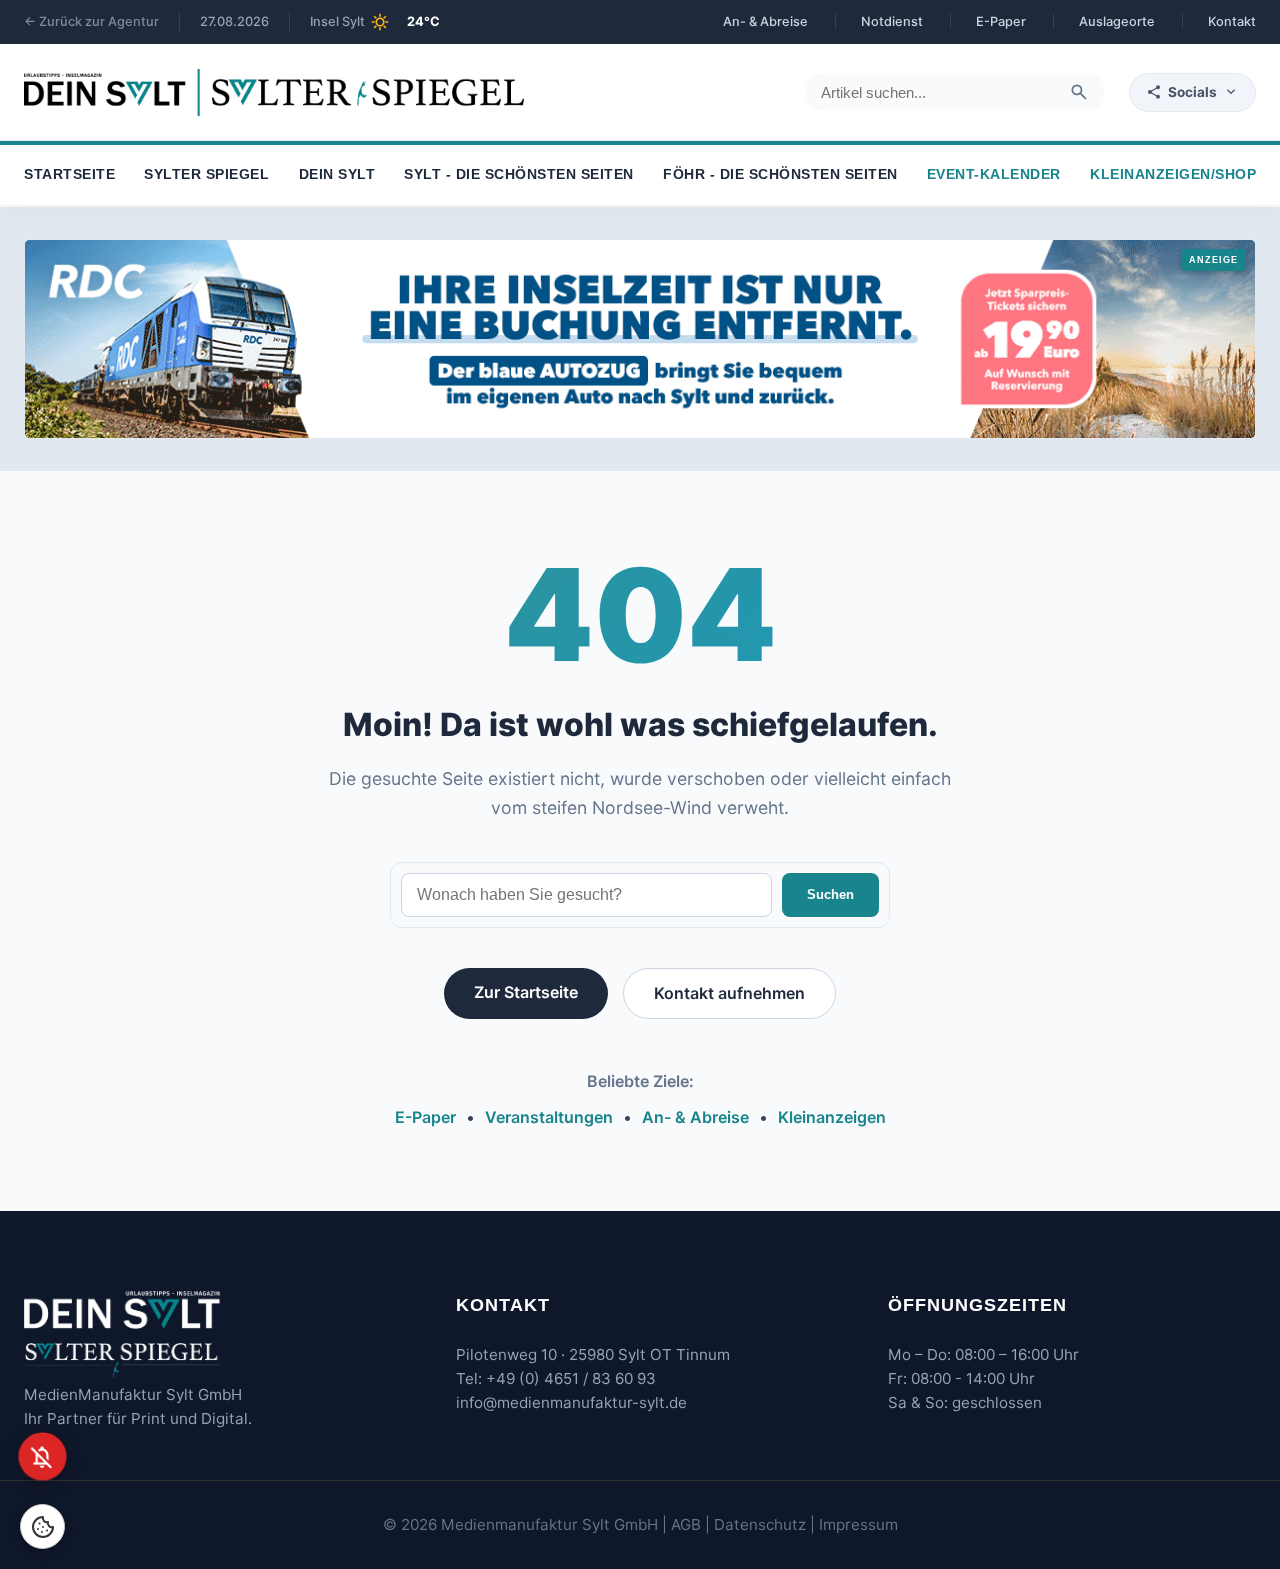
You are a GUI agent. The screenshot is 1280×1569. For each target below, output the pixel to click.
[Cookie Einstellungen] (42, 1526)
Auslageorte (1117, 21)
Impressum (858, 1524)
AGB (686, 1524)
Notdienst (892, 21)
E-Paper (1001, 21)
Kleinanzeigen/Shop (1173, 175)
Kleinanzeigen (832, 1117)
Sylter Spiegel (206, 175)
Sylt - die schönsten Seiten (519, 175)
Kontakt (1232, 21)
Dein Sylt (337, 175)
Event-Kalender (994, 175)
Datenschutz (760, 1524)
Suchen (830, 894)
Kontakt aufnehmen (729, 993)
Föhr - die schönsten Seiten (780, 175)
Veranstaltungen (549, 1117)
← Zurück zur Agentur (91, 21)
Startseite (69, 175)
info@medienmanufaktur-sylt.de (571, 1402)
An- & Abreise (765, 21)
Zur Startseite (526, 992)
